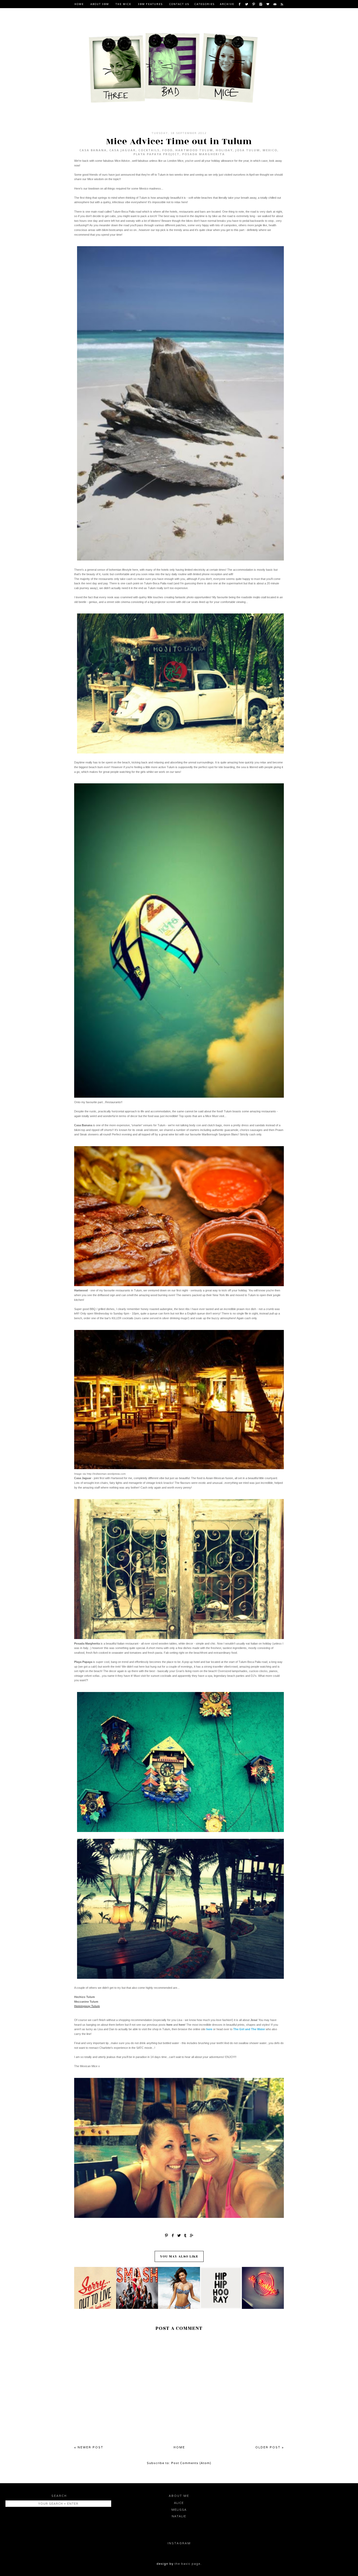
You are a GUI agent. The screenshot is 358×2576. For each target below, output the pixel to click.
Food (167, 150)
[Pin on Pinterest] (166, 2235)
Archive (227, 4)
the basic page (188, 2564)
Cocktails (149, 150)
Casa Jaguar (123, 150)
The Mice (123, 4)
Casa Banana (93, 150)
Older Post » (270, 2447)
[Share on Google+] (192, 2235)
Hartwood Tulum (194, 150)
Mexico (270, 150)
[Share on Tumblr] (185, 2235)
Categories (205, 4)
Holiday (224, 150)
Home (79, 4)
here (209, 2029)
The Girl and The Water (249, 2029)
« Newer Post (89, 2447)
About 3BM (100, 4)
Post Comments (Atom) (191, 2463)
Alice (179, 2503)
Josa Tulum (248, 150)
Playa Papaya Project (156, 154)
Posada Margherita (204, 154)
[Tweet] (179, 2235)
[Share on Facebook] (173, 2235)
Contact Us (179, 4)
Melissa (179, 2510)
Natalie (179, 2516)
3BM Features (150, 4)
